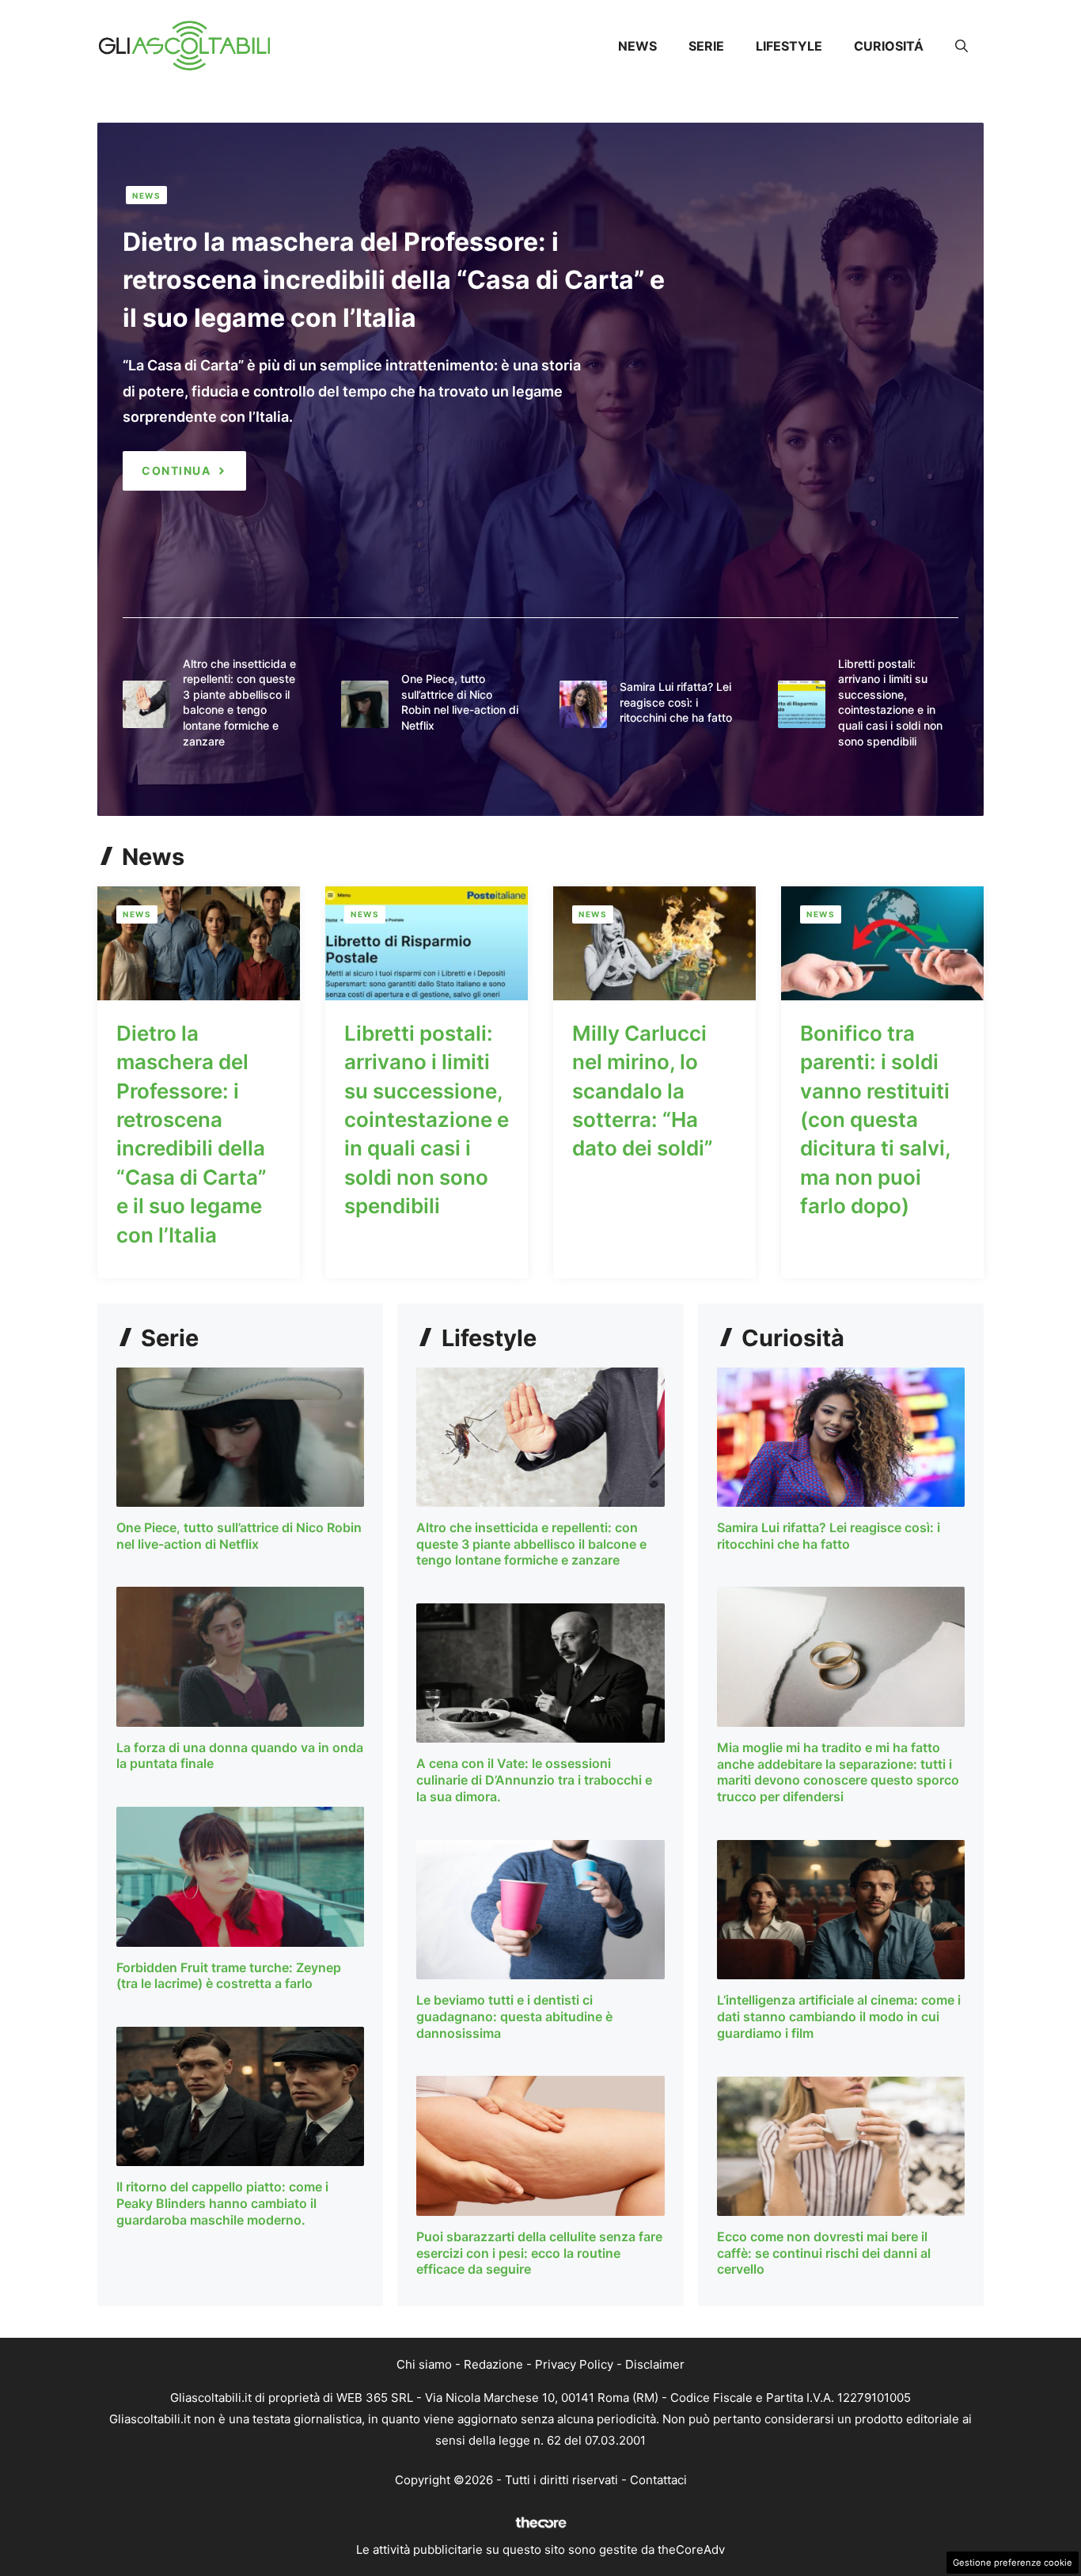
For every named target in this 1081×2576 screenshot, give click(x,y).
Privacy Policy (574, 2364)
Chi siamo (424, 2364)
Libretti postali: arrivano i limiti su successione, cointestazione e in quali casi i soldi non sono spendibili (427, 1119)
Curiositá (889, 46)
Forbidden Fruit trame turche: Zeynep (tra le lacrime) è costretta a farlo (229, 1976)
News (637, 46)
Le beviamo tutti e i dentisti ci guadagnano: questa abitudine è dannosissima (514, 2016)
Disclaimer (655, 2364)
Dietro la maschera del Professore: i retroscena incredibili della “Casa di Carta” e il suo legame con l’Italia (394, 280)
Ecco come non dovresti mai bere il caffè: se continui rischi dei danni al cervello (824, 2253)
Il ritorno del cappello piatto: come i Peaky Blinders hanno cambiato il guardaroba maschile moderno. (222, 2203)
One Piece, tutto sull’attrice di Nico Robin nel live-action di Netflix (239, 1536)
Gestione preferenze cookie (1013, 2563)
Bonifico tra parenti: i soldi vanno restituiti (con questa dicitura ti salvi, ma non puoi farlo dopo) (875, 1119)
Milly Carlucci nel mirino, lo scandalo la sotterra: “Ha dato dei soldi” (643, 1091)
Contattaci (658, 2480)
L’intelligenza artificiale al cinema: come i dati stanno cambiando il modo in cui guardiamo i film (839, 2016)
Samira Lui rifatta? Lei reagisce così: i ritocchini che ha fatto (676, 702)
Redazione (493, 2364)
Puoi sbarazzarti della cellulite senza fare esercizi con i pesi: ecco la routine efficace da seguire (539, 2253)
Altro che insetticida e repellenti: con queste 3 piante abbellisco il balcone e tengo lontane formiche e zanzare (531, 1544)
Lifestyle (789, 46)
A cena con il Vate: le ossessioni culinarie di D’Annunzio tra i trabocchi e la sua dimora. (534, 1780)
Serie (706, 46)
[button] (962, 46)
